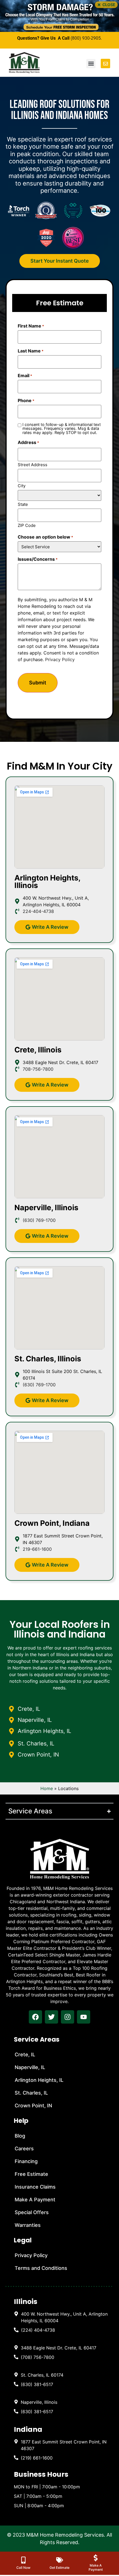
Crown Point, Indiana (52, 1523)
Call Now (23, 2568)
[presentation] (35, 2017)
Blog (20, 2136)
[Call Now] (23, 2560)
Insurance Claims (35, 2187)
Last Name (31, 351)
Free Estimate (31, 2174)
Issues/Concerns (38, 559)
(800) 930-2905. (86, 38)
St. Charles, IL (31, 2093)
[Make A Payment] (96, 2558)
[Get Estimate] (60, 2560)
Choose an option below (45, 537)
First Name (31, 326)
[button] (106, 5)
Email (25, 375)
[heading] (61, 2317)
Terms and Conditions (41, 2268)
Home (47, 1788)
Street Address (33, 464)
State (23, 504)
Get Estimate (59, 2568)
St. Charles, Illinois (48, 1359)
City (22, 485)
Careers (24, 2149)
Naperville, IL (30, 2067)
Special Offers (32, 2212)
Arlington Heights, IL (39, 2080)
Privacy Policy (60, 659)
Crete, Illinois (38, 1050)
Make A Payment (35, 2200)
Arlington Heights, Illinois (47, 882)
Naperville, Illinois (46, 1208)
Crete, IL (25, 2055)
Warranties (28, 2225)
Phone (26, 400)
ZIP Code (27, 525)
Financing (26, 2161)
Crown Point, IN (33, 2106)
